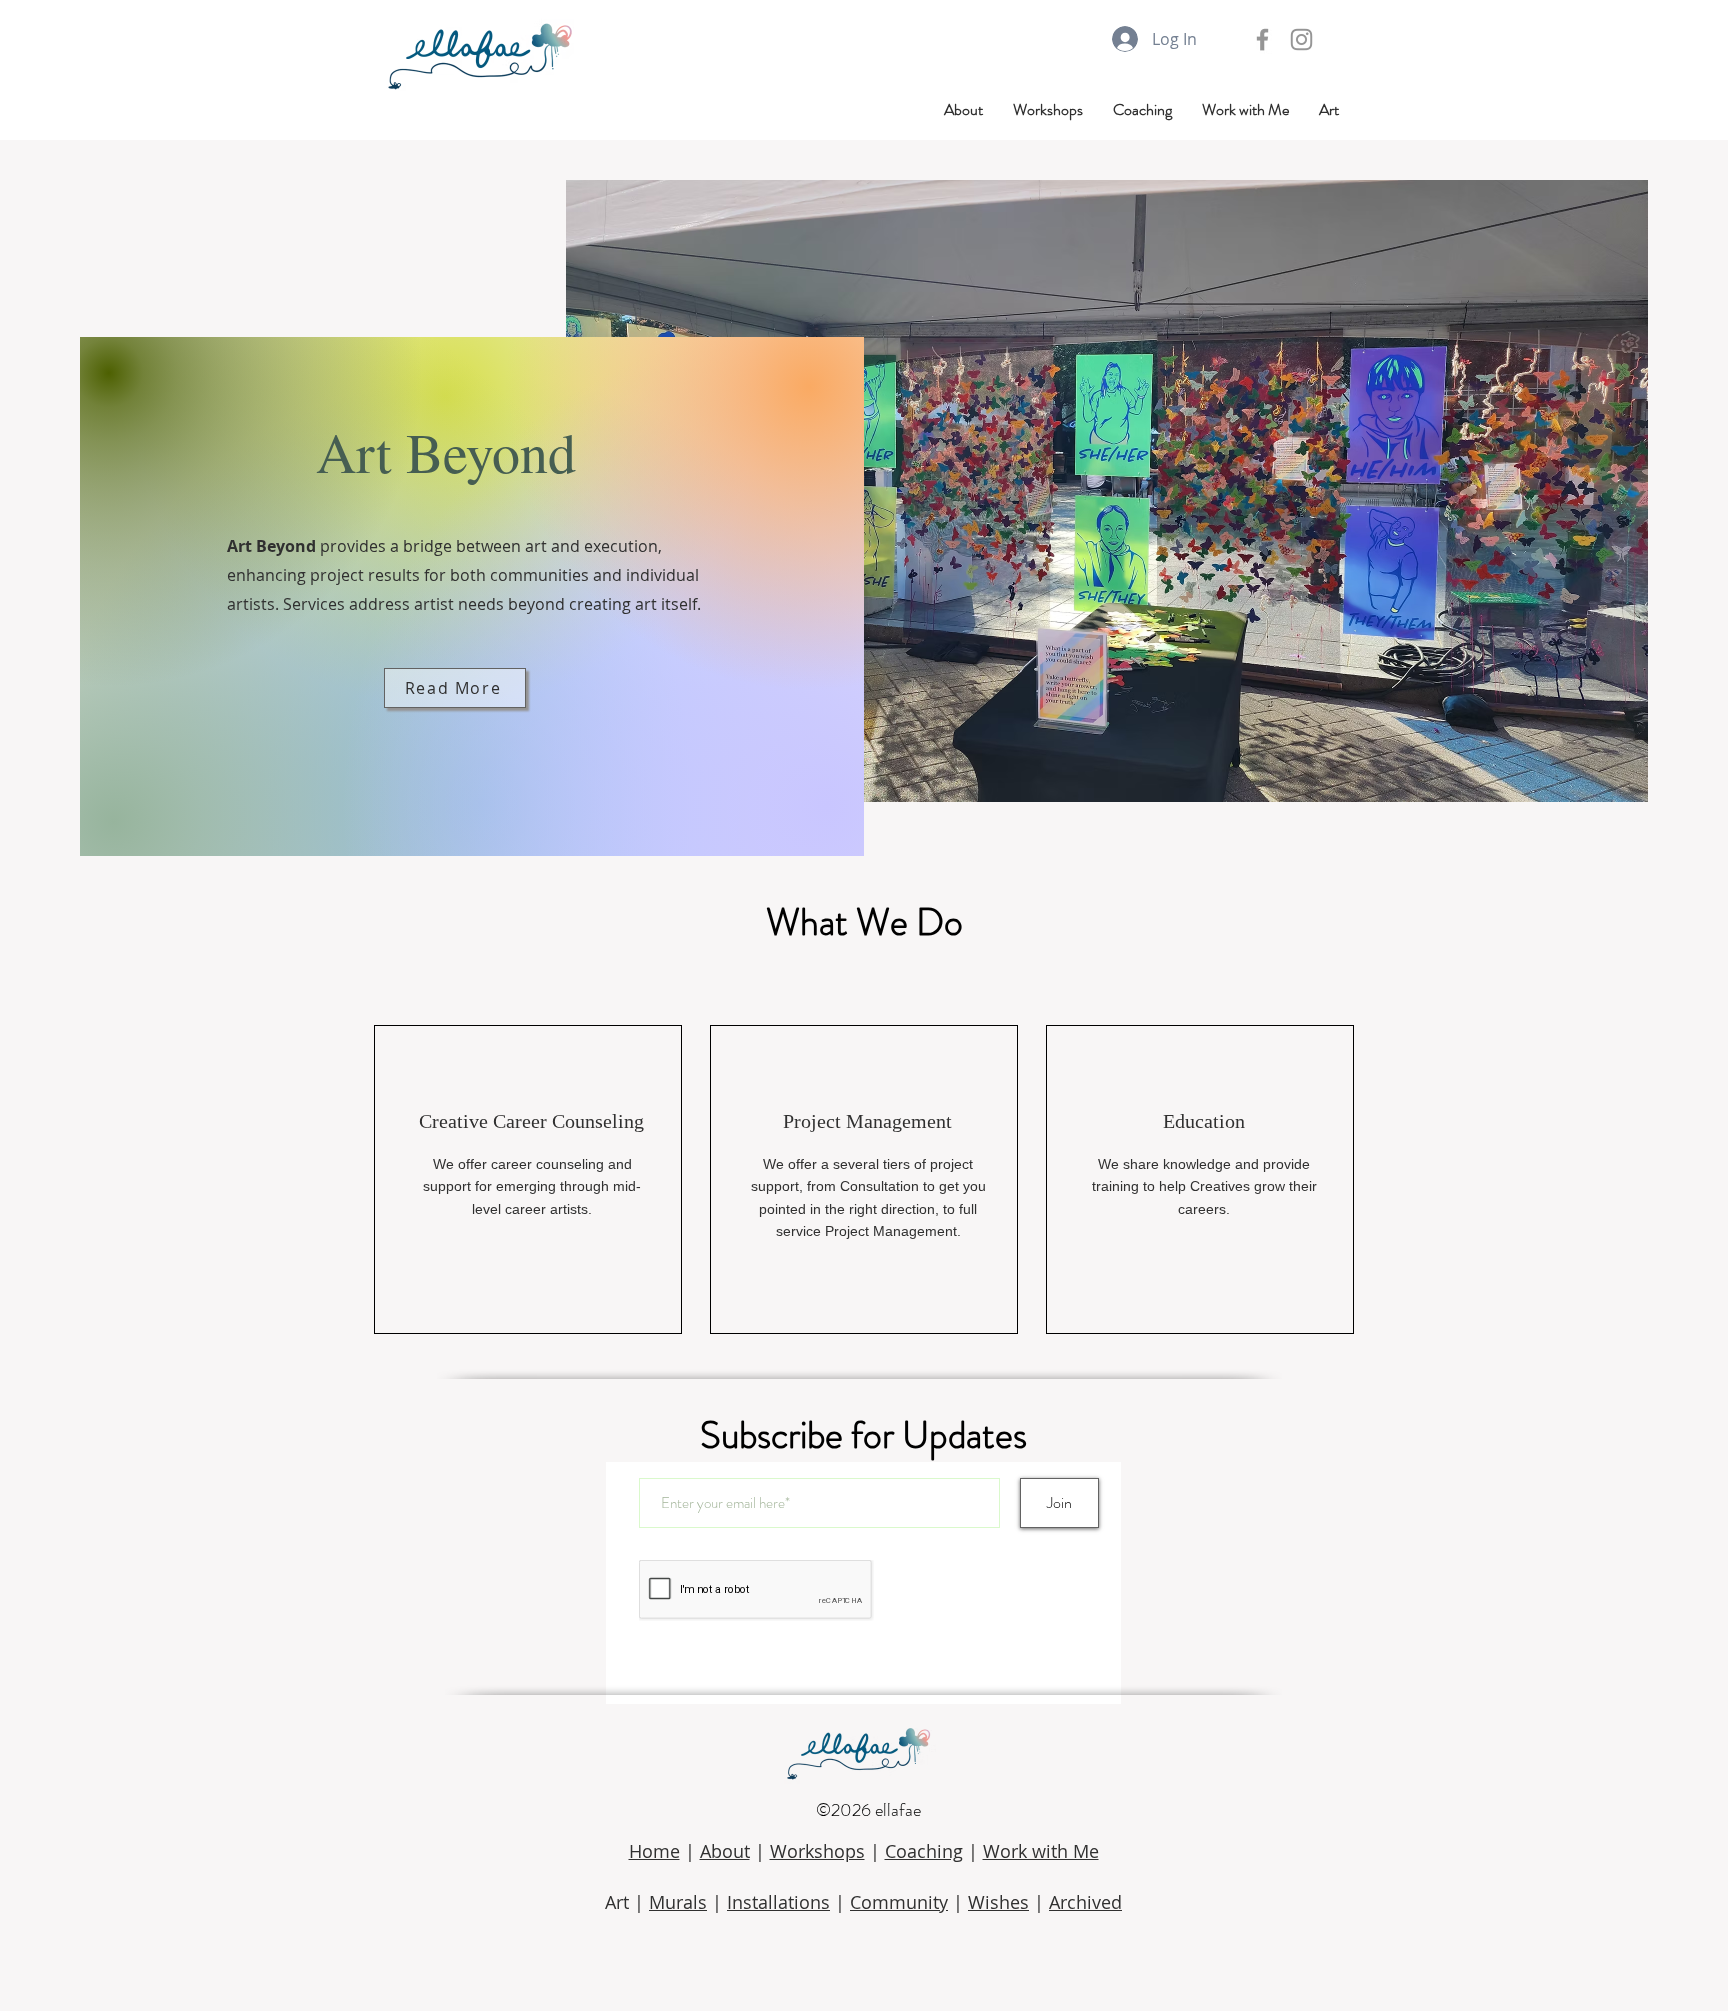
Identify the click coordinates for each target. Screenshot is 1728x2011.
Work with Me (1041, 1851)
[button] (1329, 110)
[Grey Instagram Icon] (1301, 39)
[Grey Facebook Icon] (1262, 39)
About (725, 1851)
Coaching (924, 1851)
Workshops (817, 1851)
